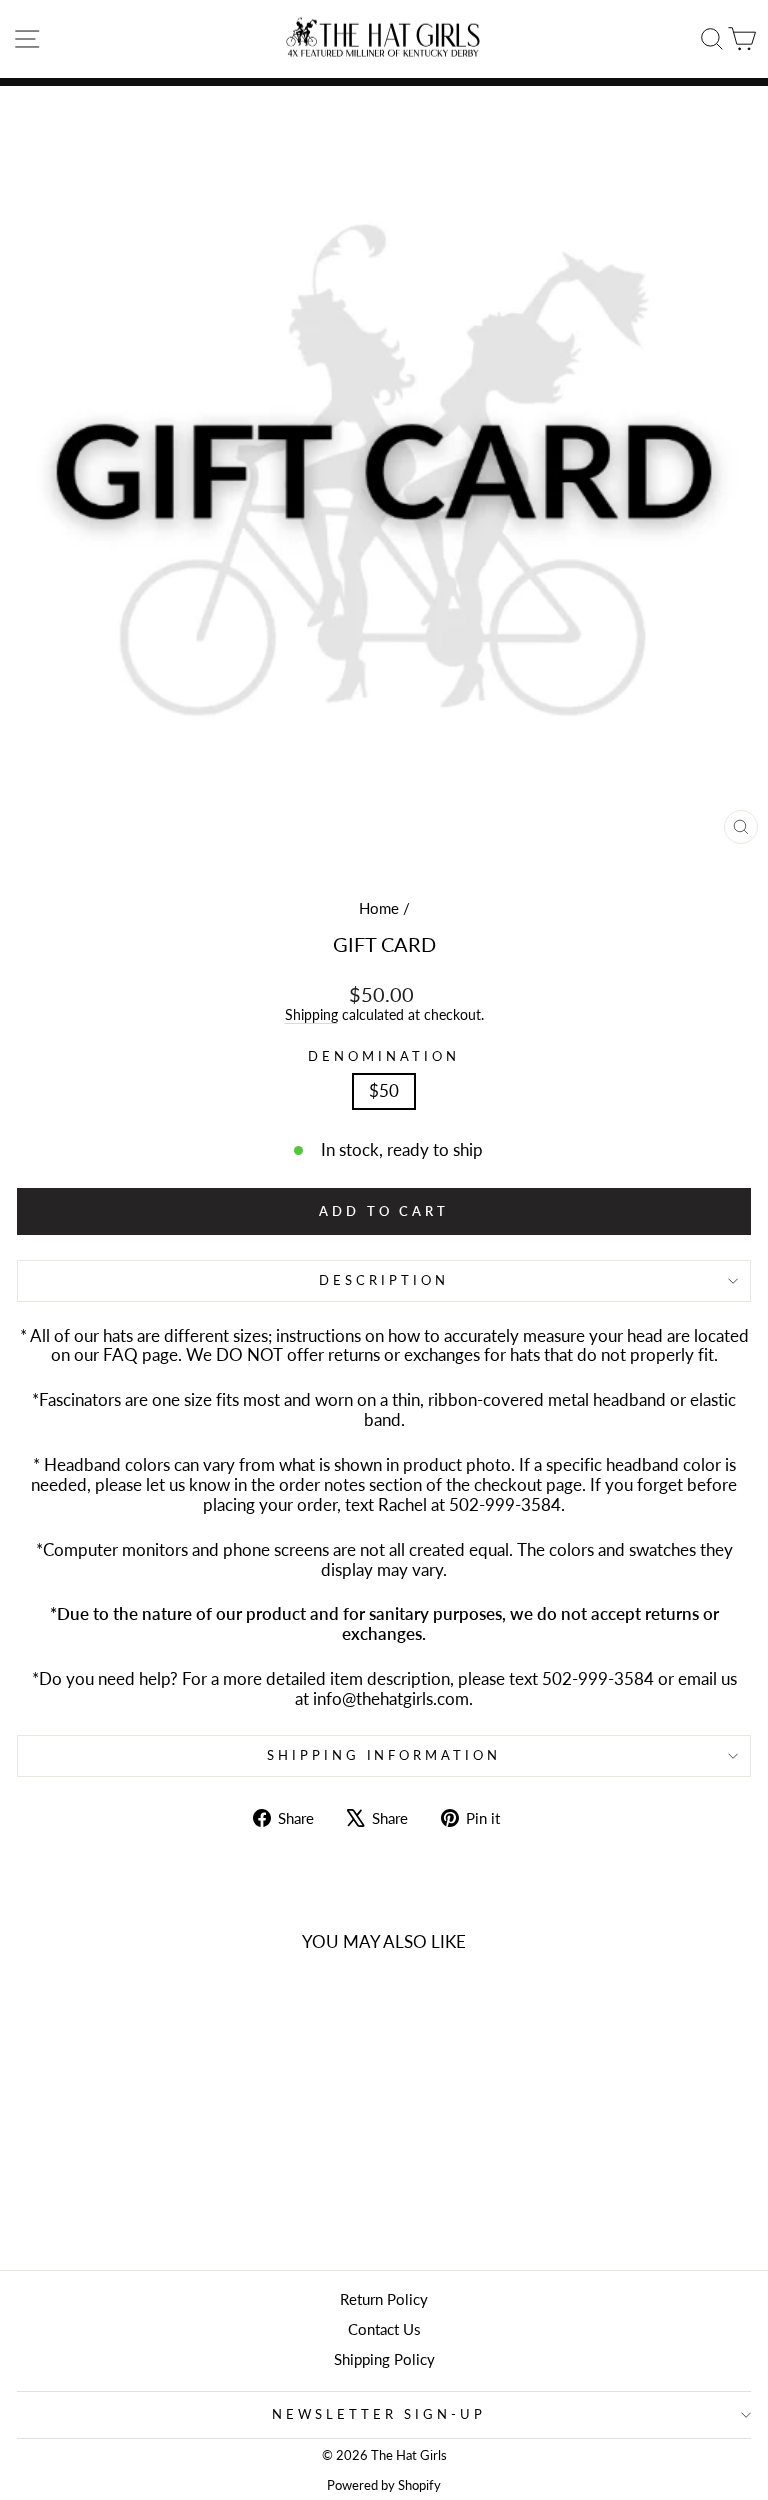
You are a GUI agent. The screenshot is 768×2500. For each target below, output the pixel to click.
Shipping (311, 1014)
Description (384, 1280)
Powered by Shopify (384, 2485)
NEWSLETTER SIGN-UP (379, 2414)
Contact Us (384, 2329)
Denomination (384, 1056)
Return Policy (384, 2299)
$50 (384, 1091)
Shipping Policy (384, 2359)
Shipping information (384, 1755)
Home (379, 908)
